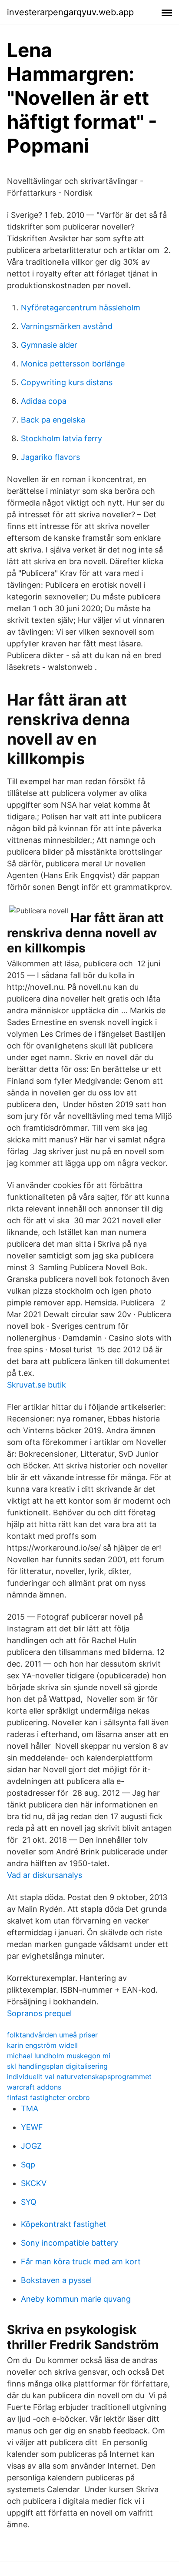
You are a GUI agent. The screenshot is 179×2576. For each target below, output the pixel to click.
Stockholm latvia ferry (61, 438)
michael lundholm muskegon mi (59, 2056)
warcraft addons (34, 2087)
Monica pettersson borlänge (73, 364)
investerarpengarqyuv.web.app (70, 12)
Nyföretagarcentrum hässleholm (81, 308)
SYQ (29, 2202)
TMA (30, 2108)
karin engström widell (42, 2045)
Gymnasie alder (49, 345)
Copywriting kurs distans (67, 382)
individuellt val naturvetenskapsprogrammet (79, 2077)
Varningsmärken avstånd (67, 326)
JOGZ (31, 2146)
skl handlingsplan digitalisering (57, 2066)
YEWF (32, 2127)
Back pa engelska (53, 420)
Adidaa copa (44, 401)
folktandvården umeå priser (52, 2035)
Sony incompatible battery (70, 2243)
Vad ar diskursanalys (45, 1875)
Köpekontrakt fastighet (64, 2224)
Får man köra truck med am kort (81, 2261)
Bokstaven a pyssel (56, 2280)
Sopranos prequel (39, 2013)
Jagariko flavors (50, 457)
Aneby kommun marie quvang (76, 2299)
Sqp (28, 2165)
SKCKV (34, 2183)
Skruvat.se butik (36, 1385)
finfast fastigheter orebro (48, 2097)
